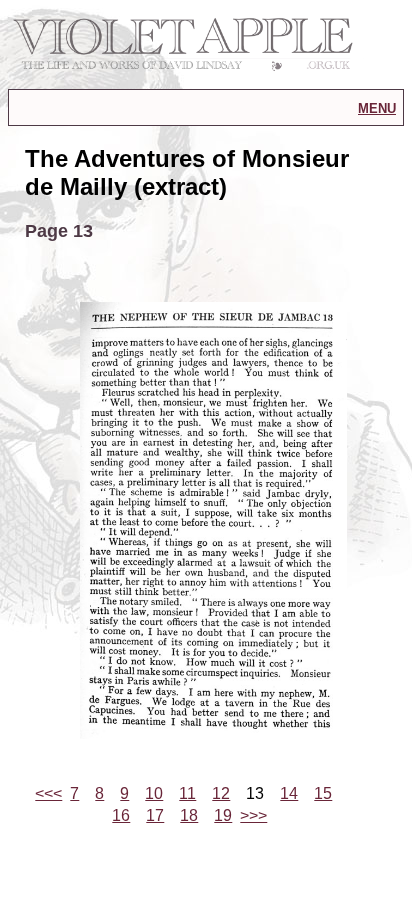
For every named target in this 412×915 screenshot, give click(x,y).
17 (155, 815)
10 (154, 793)
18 (189, 815)
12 (221, 793)
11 (187, 793)
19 (223, 815)
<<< (48, 793)
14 (289, 793)
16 (121, 815)
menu (377, 107)
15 (323, 793)
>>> (253, 815)
